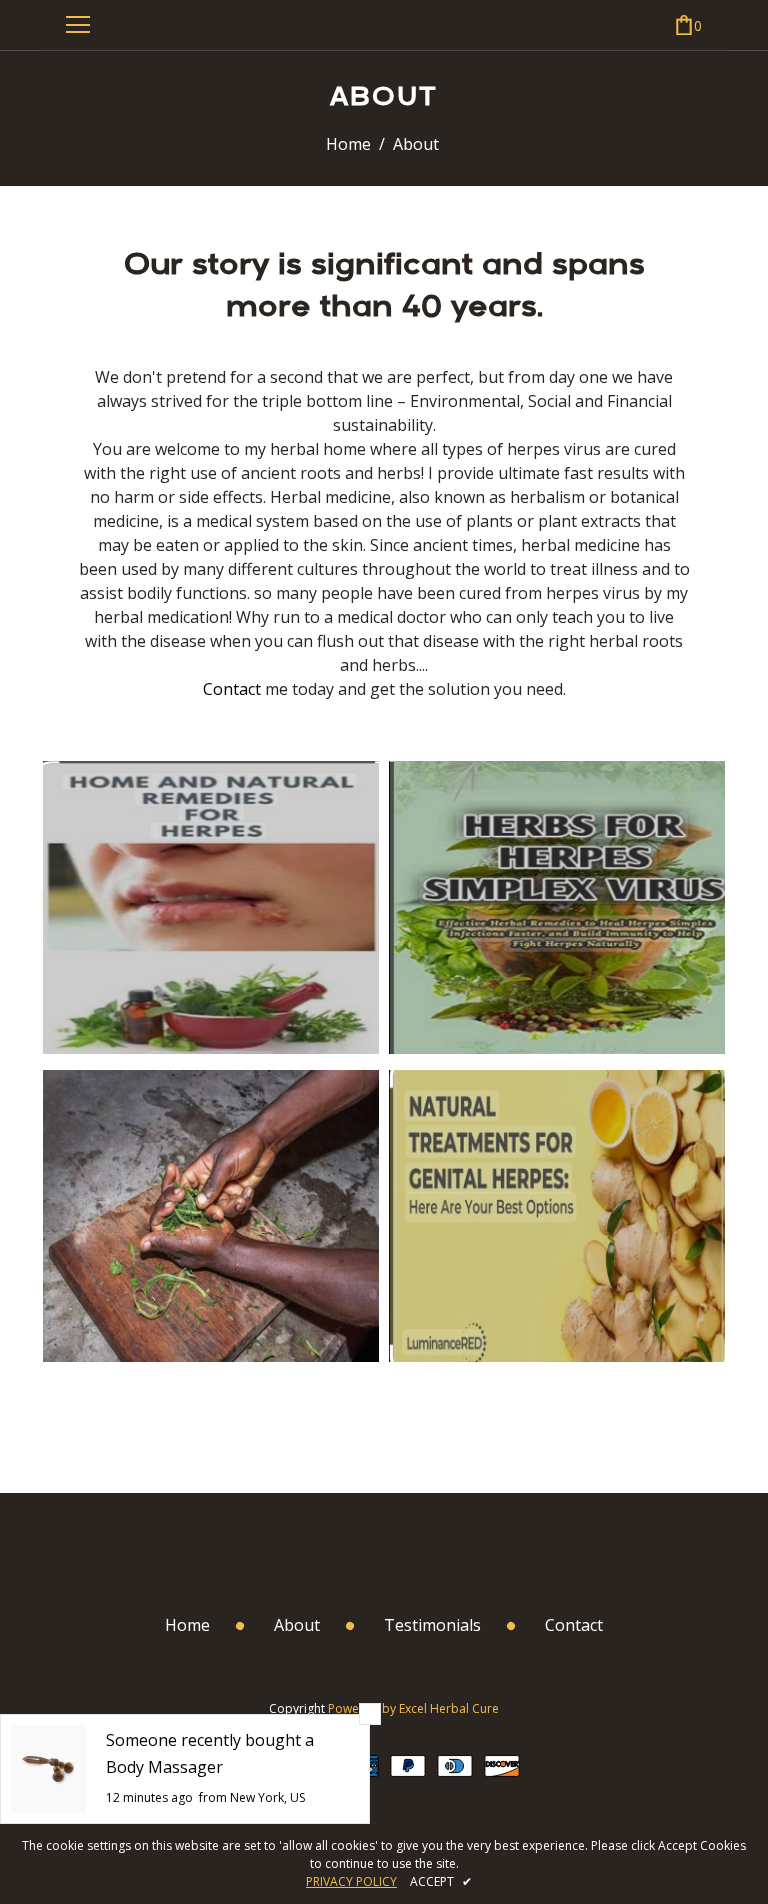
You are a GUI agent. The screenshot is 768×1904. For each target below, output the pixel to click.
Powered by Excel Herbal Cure (413, 1708)
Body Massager (164, 1767)
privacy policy (351, 1881)
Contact (232, 689)
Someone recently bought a (210, 1740)
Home (348, 144)
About (297, 1625)
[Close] (370, 1714)
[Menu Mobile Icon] (78, 25)
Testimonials (432, 1625)
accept (441, 1881)
